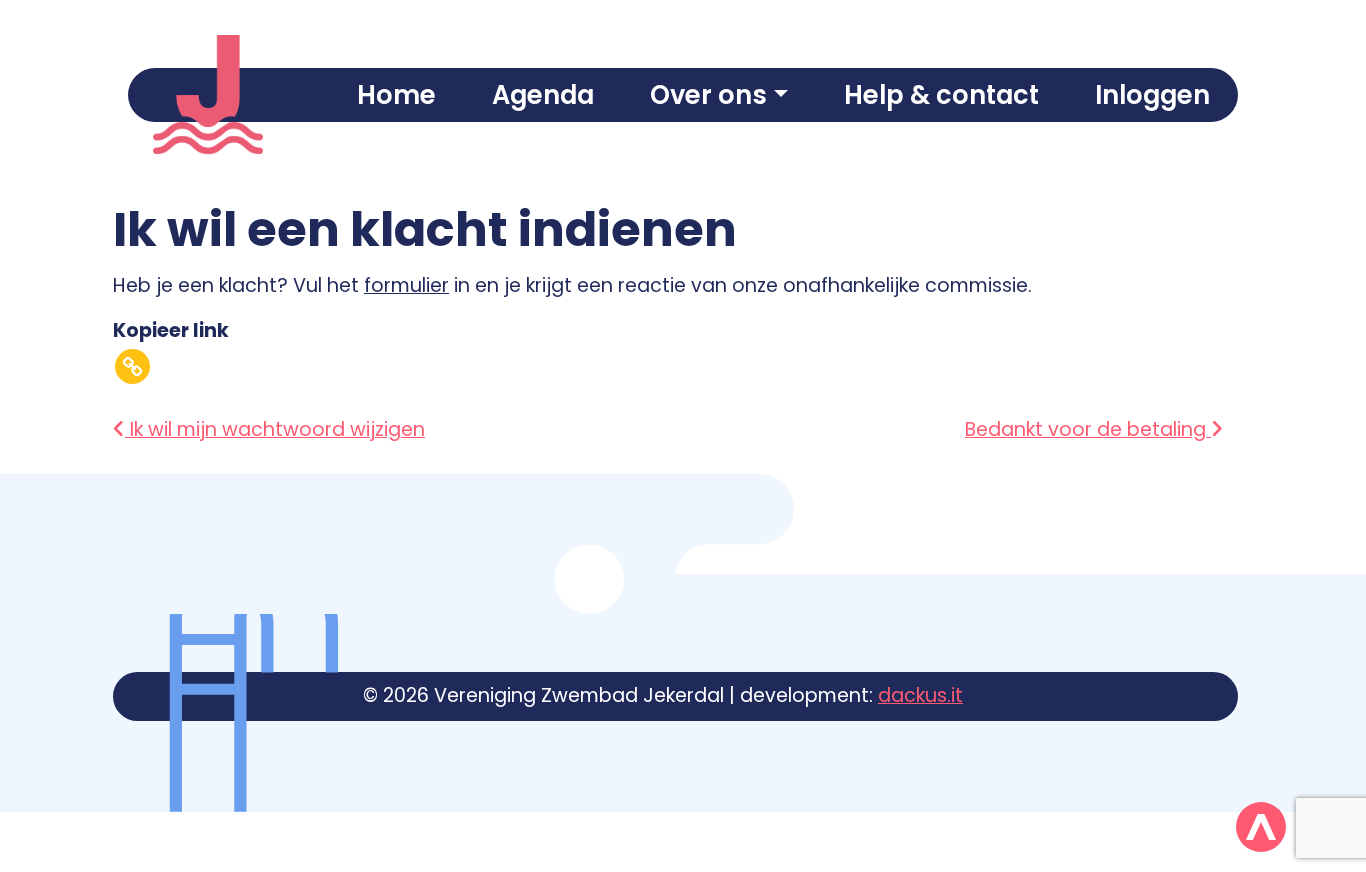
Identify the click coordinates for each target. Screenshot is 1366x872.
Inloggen (1152, 95)
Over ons (708, 95)
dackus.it (920, 695)
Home (396, 95)
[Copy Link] (132, 366)
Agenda (543, 95)
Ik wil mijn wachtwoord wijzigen (275, 429)
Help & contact (941, 95)
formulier (406, 285)
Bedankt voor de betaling (1088, 429)
